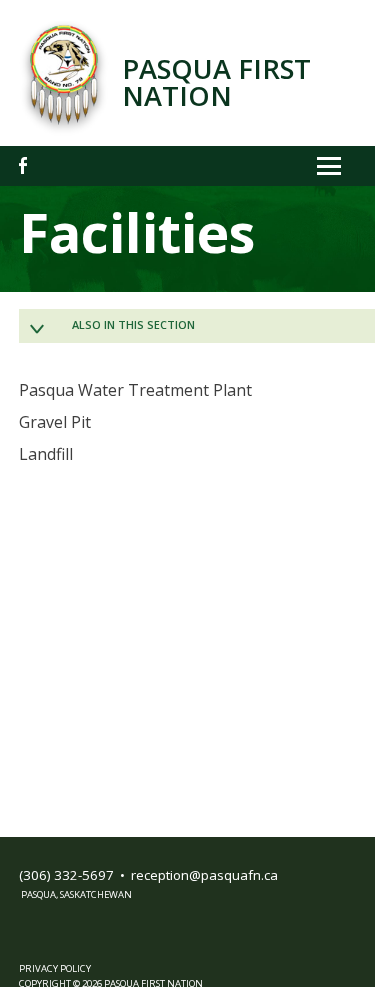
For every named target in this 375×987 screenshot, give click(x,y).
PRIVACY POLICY (55, 968)
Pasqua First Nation (216, 82)
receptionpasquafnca (204, 875)
